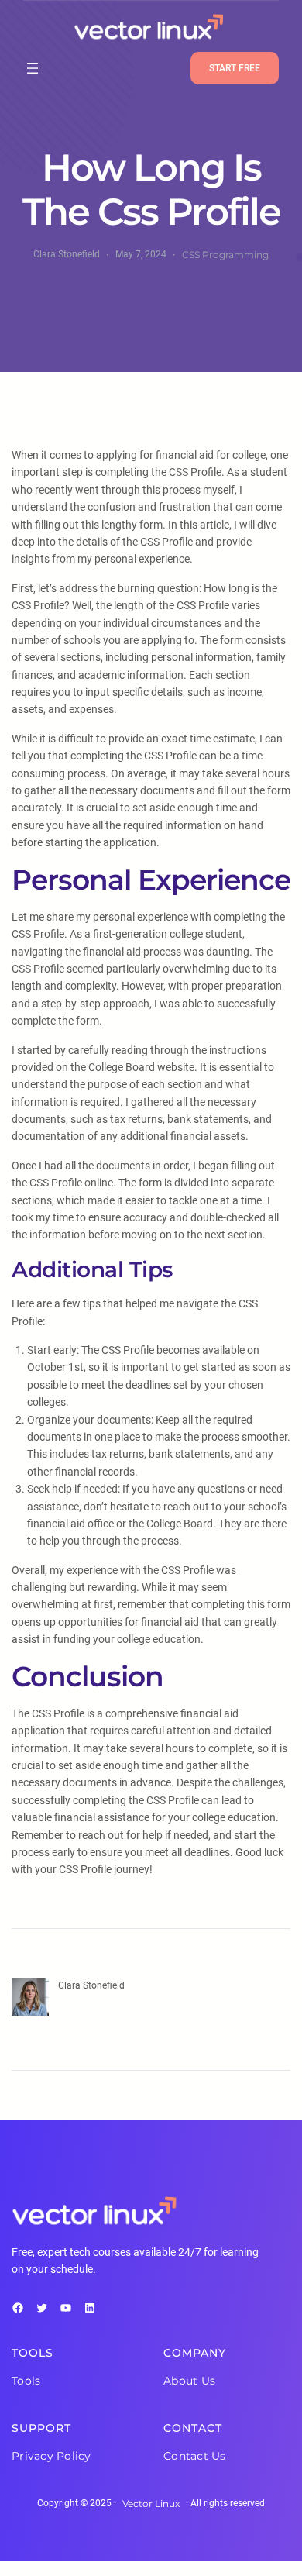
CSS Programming (225, 255)
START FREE (235, 68)
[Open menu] (33, 68)
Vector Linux (151, 2504)
